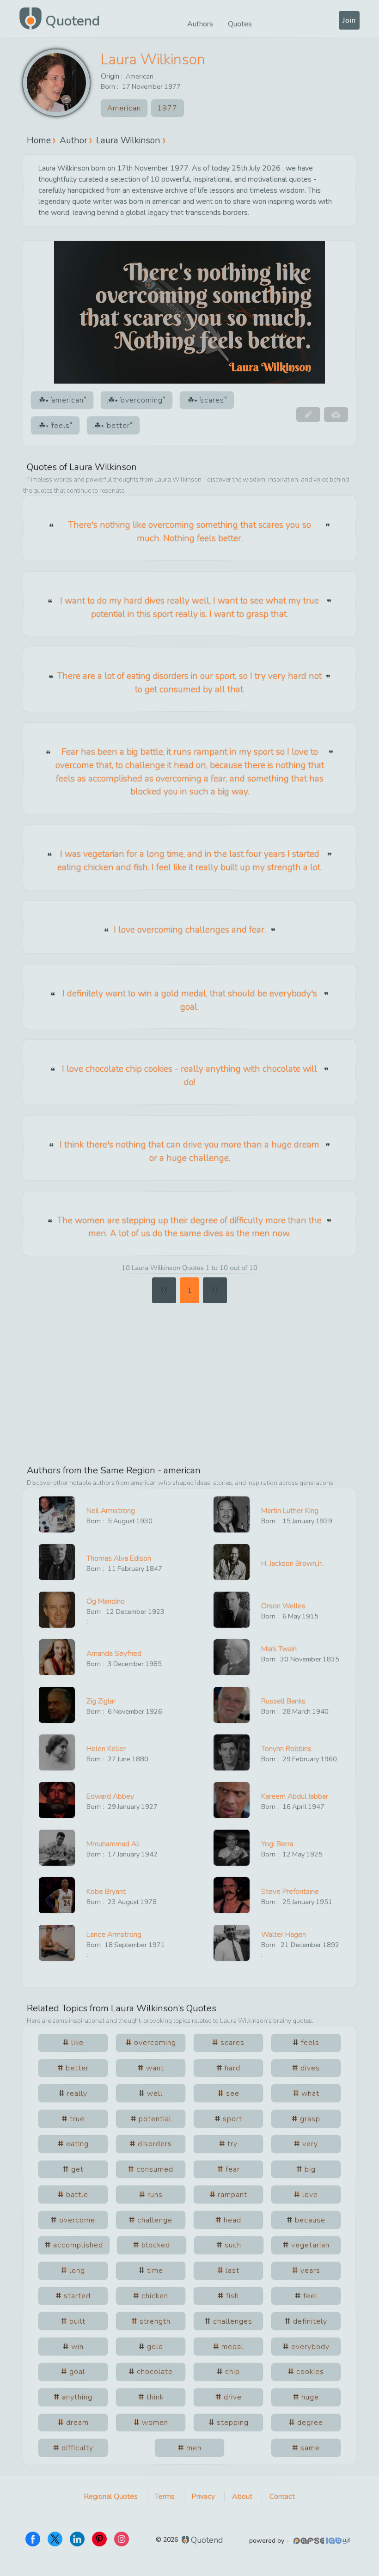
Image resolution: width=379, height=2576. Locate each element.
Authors (200, 24)
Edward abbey (110, 1796)
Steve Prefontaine (290, 1892)
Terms (165, 2497)
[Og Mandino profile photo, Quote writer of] (57, 1610)
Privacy (203, 2497)
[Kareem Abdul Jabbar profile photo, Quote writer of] (232, 1800)
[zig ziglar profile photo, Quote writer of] (57, 1705)
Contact (282, 2497)
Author (73, 140)
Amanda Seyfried (114, 1654)
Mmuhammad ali (113, 1844)
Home (39, 140)
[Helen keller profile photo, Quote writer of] (57, 1752)
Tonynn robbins (286, 1749)
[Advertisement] (189, 1380)
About (242, 2497)
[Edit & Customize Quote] (308, 415)
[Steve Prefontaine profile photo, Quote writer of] (232, 1895)
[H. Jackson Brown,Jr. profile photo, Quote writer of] (232, 1562)
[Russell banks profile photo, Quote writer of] (232, 1705)
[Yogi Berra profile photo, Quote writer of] (232, 1848)
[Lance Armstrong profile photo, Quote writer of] (57, 1943)
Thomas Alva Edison (119, 1558)
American (140, 76)
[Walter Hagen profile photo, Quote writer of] (232, 1943)
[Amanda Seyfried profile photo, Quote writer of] (57, 1657)
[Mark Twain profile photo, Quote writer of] (232, 1657)
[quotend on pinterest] (99, 2539)
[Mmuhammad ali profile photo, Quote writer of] (57, 1848)
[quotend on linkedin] (77, 2539)
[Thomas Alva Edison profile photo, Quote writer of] (57, 1562)
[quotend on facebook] (33, 2539)
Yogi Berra (277, 1844)
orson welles (283, 1606)
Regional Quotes (111, 2497)
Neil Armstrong (111, 1511)
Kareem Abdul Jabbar (295, 1796)
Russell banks (283, 1701)
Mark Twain (279, 1649)
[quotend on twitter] (55, 2539)
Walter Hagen (284, 1935)
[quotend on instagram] (122, 2539)
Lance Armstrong (114, 1935)
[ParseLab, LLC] (323, 2541)
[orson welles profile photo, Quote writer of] (232, 1610)
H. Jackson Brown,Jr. (292, 1563)
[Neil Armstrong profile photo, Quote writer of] (57, 1514)
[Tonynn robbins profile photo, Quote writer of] (232, 1752)
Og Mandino (106, 1601)
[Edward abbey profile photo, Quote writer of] (57, 1800)
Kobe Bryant (106, 1892)
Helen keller (106, 1749)
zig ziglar (101, 1701)
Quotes (240, 24)
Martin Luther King (290, 1511)
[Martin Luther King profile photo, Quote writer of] (232, 1514)
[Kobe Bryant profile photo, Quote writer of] (57, 1895)
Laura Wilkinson (153, 59)
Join (349, 20)
